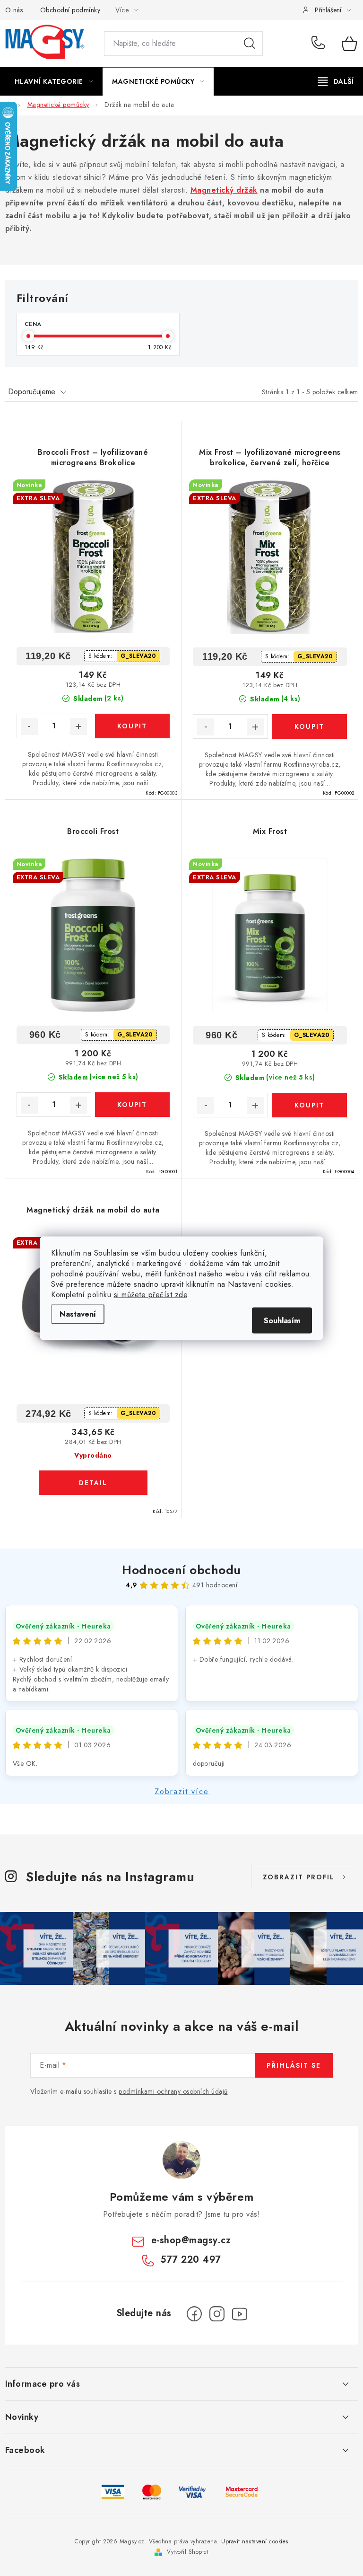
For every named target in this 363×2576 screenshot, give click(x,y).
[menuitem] (54, 81)
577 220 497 (320, 44)
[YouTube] (240, 2314)
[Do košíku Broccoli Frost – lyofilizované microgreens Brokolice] (132, 726)
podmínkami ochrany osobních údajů (173, 2091)
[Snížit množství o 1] (29, 726)
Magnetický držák (224, 190)
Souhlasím (282, 1320)
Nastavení (78, 1314)
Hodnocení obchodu (181, 1570)
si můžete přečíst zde (151, 1294)
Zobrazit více (182, 1792)
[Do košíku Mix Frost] (309, 1105)
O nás (14, 10)
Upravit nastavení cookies (255, 2541)
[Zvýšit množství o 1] (78, 726)
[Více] (336, 81)
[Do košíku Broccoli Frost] (132, 1105)
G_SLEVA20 (138, 656)
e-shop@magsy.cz (191, 2240)
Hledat (250, 44)
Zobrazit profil (299, 1877)
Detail (93, 1483)
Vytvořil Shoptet (188, 2552)
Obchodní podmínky (70, 10)
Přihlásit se (294, 2065)
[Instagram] (217, 2314)
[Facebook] (194, 2314)
